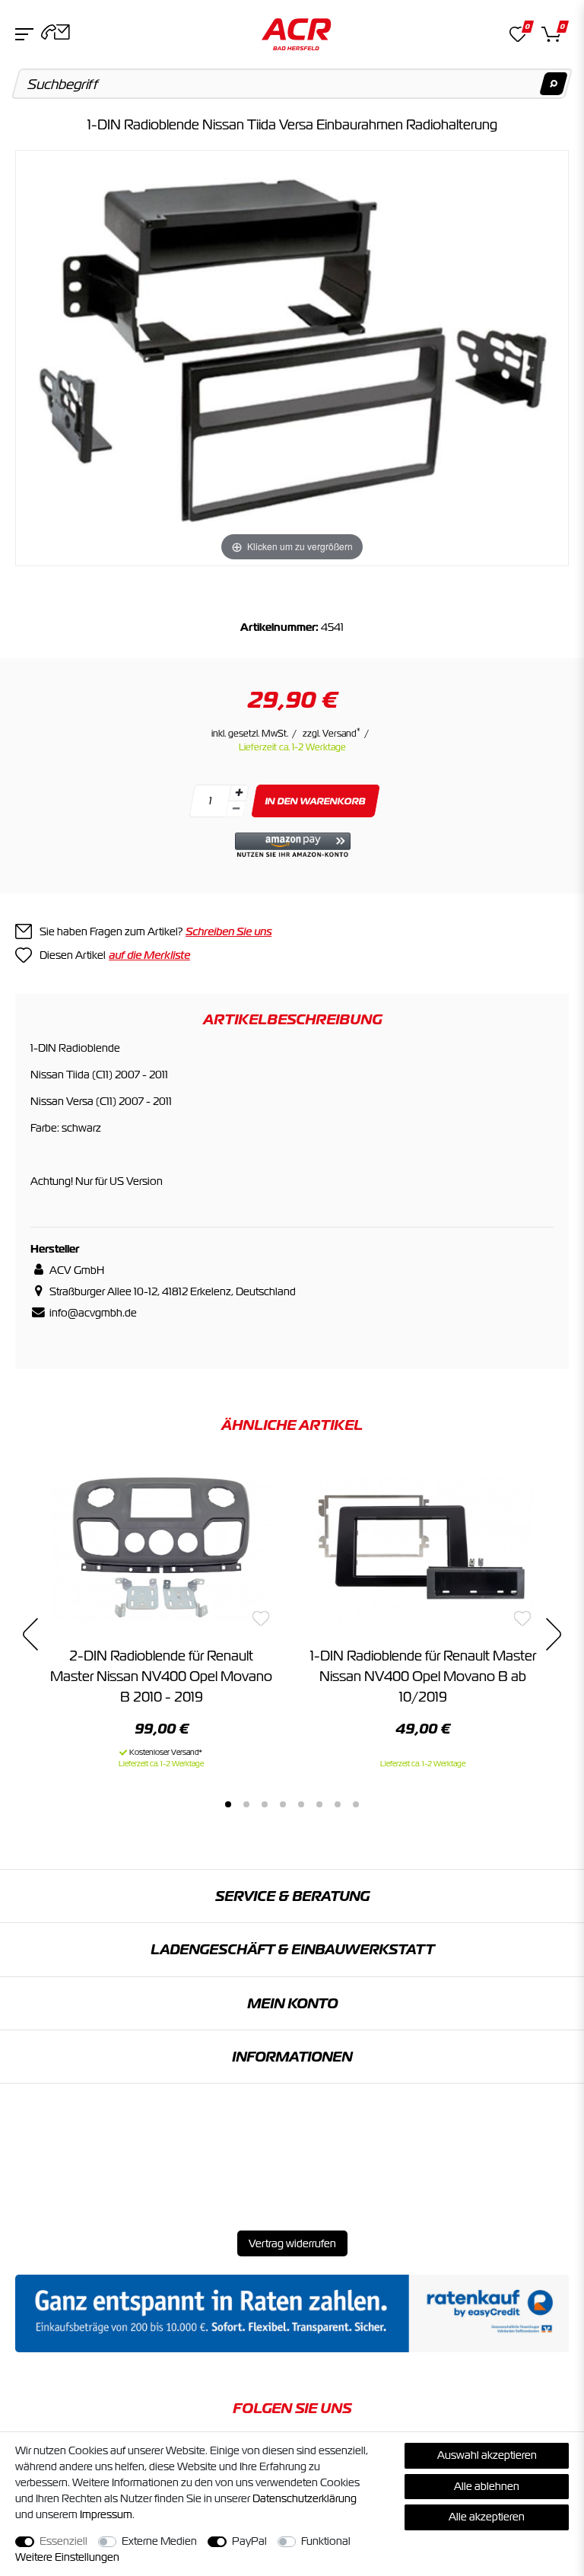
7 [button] (338, 1804)
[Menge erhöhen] (239, 793)
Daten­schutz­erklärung (305, 2498)
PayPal (249, 2541)
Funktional (326, 2541)
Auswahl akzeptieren (487, 2455)
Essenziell (63, 2541)
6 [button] (319, 1804)
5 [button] (301, 1804)
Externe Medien (159, 2541)
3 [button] (265, 1804)
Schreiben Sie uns (229, 931)
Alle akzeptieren (487, 2517)
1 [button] (228, 1804)
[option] (161, 1616)
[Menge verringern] (236, 809)
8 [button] (356, 1804)
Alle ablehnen (487, 2486)
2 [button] (246, 1804)
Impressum (106, 2514)
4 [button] (283, 1804)
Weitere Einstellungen (67, 2557)
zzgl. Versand (332, 734)
